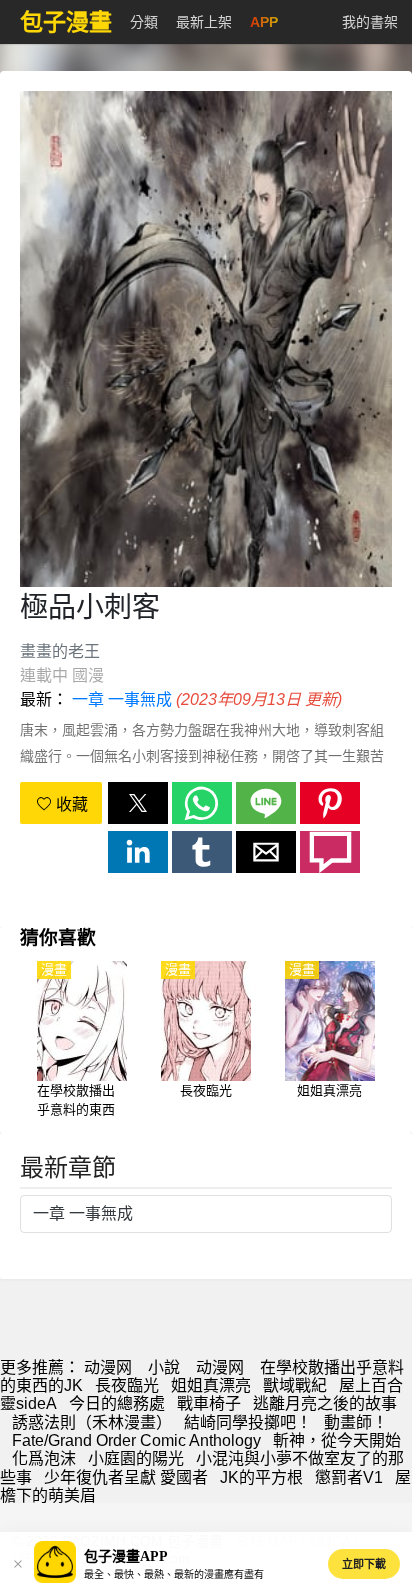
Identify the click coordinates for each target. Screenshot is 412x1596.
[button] (138, 803)
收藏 (70, 804)
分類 (144, 22)
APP (264, 22)
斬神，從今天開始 (337, 1440)
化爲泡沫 (44, 1458)
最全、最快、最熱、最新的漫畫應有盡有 (174, 1574)
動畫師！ (356, 1422)
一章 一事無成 (122, 699)
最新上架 (204, 22)
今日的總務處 (117, 1403)
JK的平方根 (261, 1477)
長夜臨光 (127, 1385)
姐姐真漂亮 (211, 1385)
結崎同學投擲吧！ (248, 1422)
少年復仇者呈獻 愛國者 (126, 1477)
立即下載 (364, 1564)
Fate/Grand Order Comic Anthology (136, 1440)
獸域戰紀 (295, 1385)
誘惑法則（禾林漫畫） (92, 1422)
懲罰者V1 (349, 1477)
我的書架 (370, 22)
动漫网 (108, 1367)
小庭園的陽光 (136, 1458)
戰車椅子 (209, 1403)
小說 (164, 1367)
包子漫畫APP (126, 1556)
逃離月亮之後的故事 (325, 1403)
